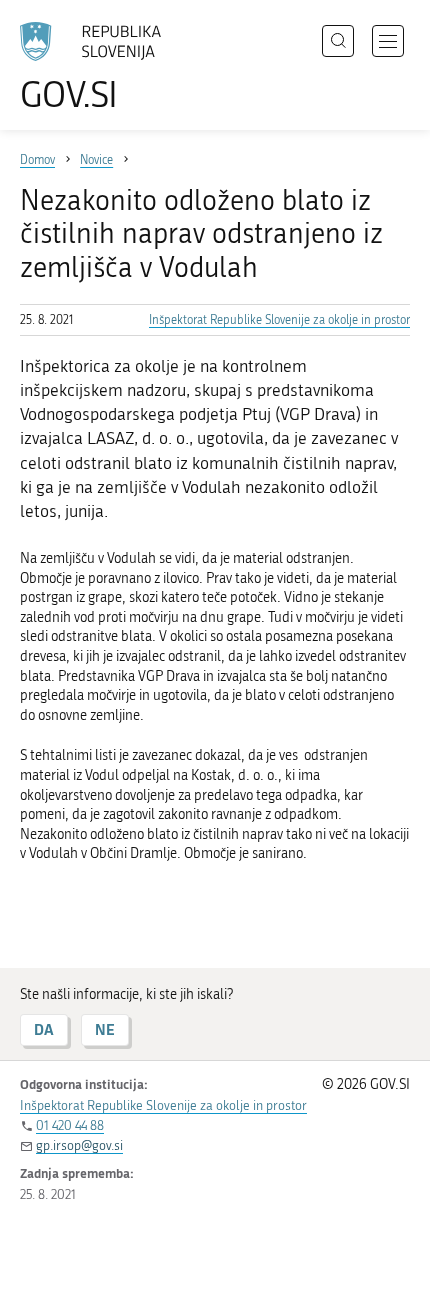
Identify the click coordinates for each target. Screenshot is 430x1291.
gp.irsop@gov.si (79, 1145)
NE (105, 1029)
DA (44, 1029)
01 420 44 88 (70, 1125)
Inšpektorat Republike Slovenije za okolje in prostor (279, 320)
